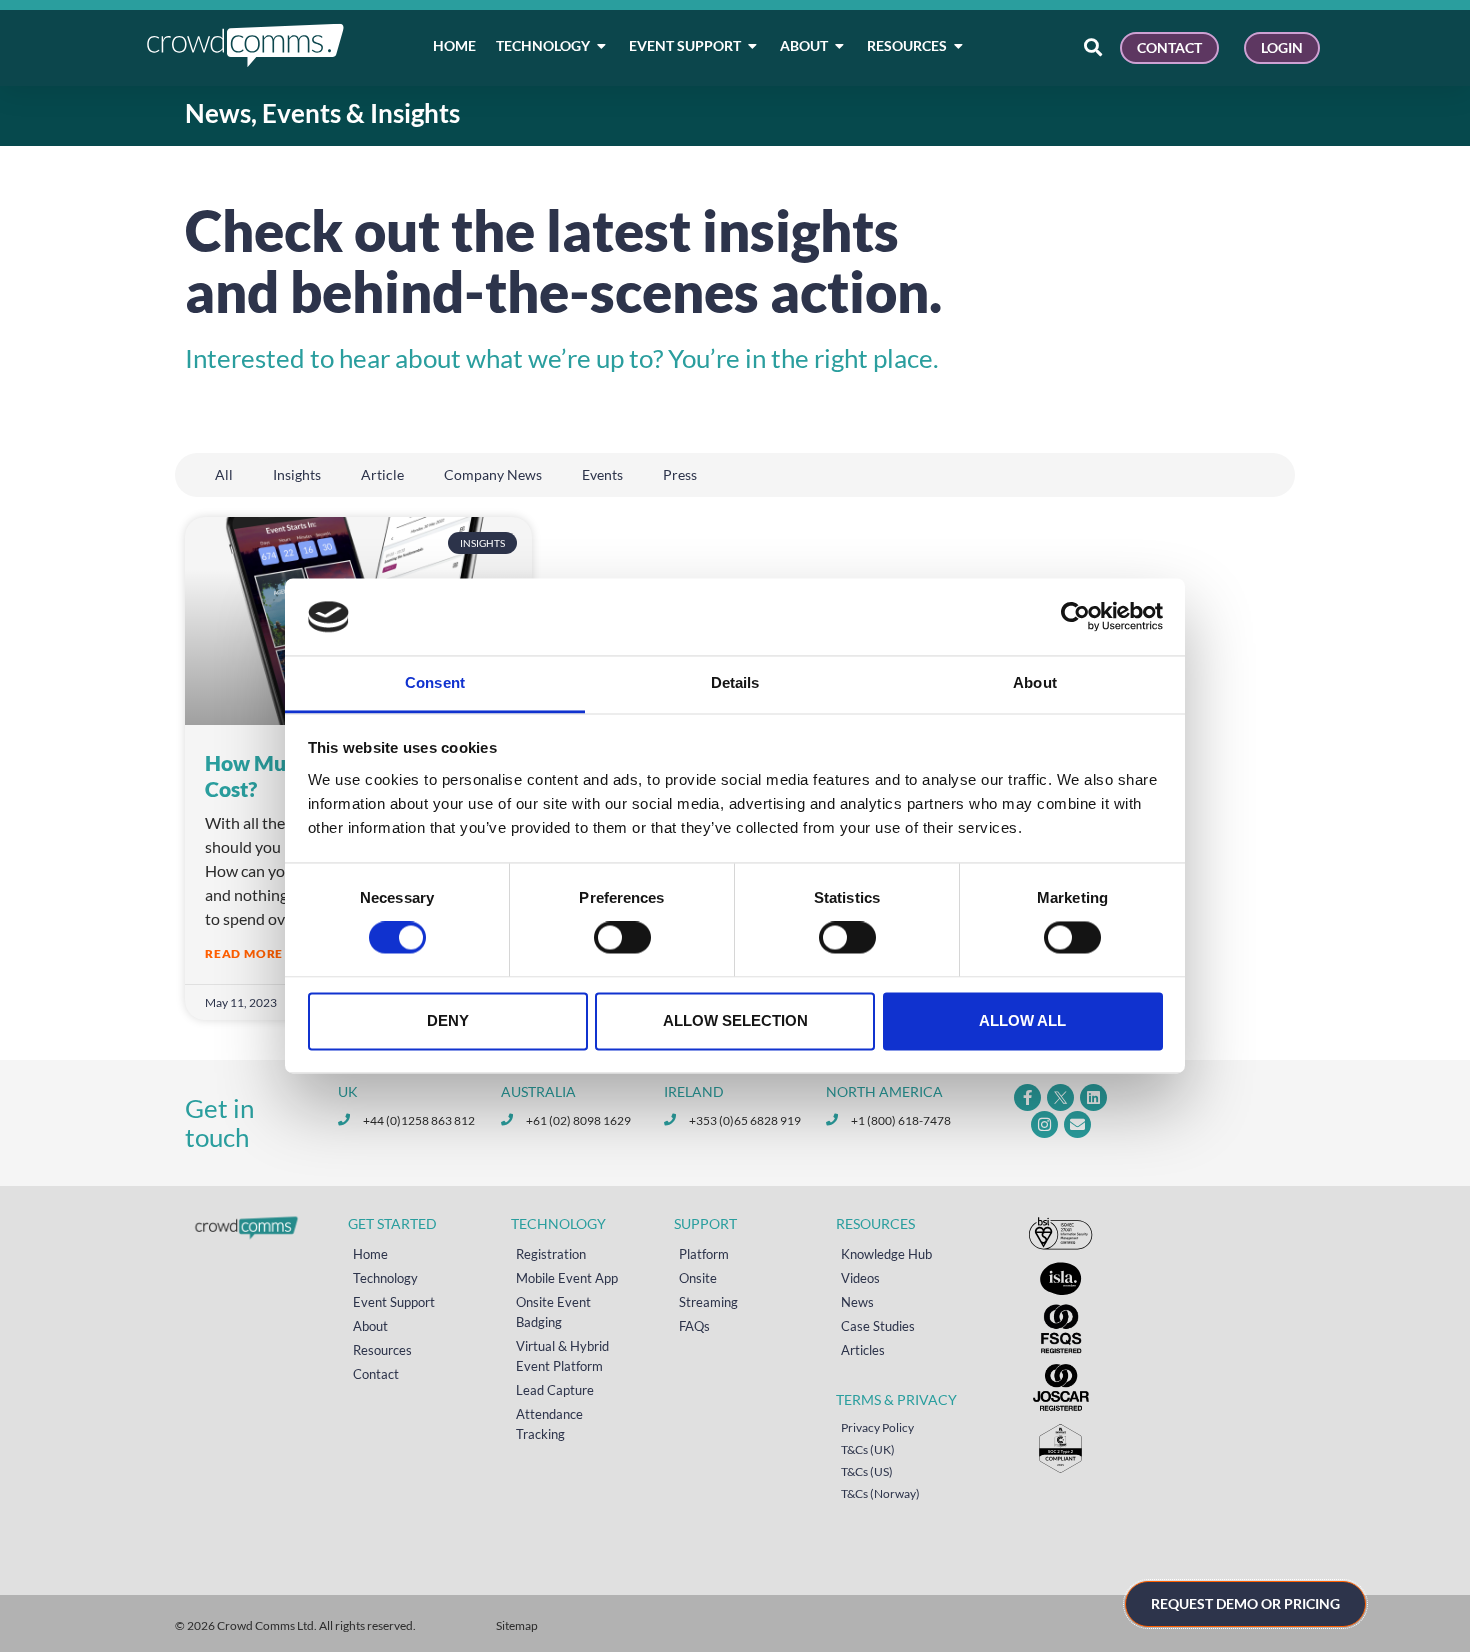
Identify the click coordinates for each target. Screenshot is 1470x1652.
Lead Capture (555, 1390)
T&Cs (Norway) (880, 1493)
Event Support (394, 1302)
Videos (860, 1278)
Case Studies (878, 1326)
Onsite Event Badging (553, 1312)
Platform (704, 1254)
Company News (493, 474)
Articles (863, 1350)
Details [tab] (735, 682)
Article (382, 474)
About (370, 1326)
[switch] (622, 938)
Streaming (708, 1302)
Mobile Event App (567, 1278)
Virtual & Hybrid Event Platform (562, 1356)
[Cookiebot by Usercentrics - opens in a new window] (1075, 617)
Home (370, 1254)
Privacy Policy (877, 1427)
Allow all (1022, 1020)
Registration (551, 1254)
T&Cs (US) (867, 1471)
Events (602, 474)
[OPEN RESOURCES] (959, 45)
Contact (376, 1374)
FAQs (694, 1326)
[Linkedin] (1093, 1097)
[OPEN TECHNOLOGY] (602, 45)
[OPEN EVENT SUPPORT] (753, 45)
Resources (382, 1350)
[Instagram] (1044, 1124)
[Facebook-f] (1027, 1097)
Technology (385, 1278)
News (857, 1302)
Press (680, 474)
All (224, 474)
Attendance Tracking (549, 1424)
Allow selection (735, 1020)
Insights (297, 474)
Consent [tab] (435, 682)
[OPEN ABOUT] (840, 45)
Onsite (698, 1278)
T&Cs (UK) (868, 1449)
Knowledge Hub (886, 1254)
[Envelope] (1077, 1124)
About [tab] (1035, 682)
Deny (448, 1020)
